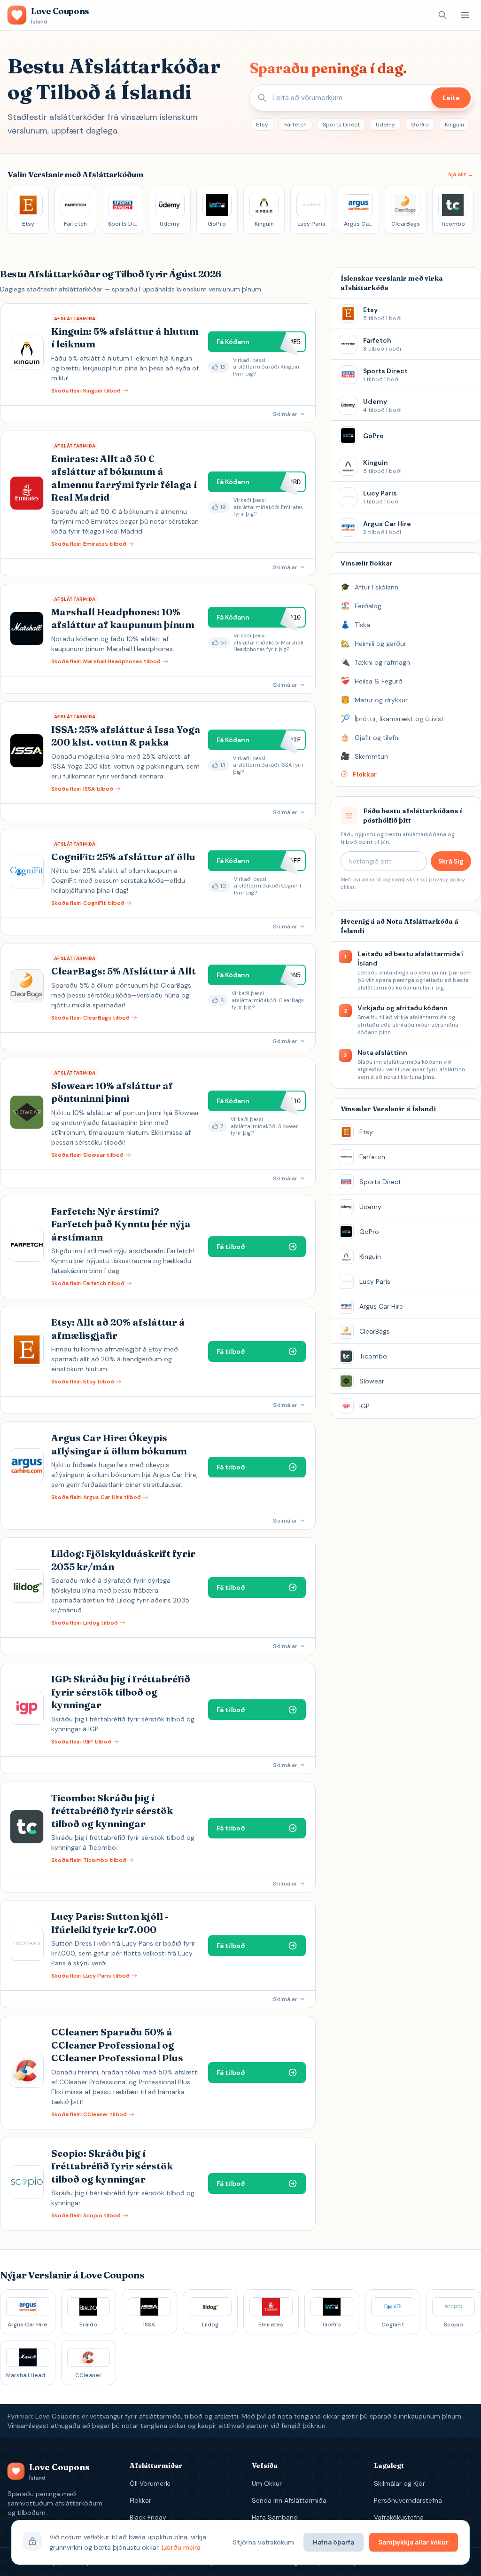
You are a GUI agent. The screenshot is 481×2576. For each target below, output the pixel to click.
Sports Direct (341, 125)
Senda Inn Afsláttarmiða (289, 2500)
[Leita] (442, 15)
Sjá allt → (461, 174)
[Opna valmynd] (465, 15)
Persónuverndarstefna (408, 2500)
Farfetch (295, 125)
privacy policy (447, 880)
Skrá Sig (451, 861)
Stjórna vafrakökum (264, 2542)
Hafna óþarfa (334, 2542)
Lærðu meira (181, 2547)
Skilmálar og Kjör (400, 2483)
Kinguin (454, 125)
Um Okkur (267, 2483)
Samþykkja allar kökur (414, 2542)
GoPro (420, 125)
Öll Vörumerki (150, 2483)
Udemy (385, 125)
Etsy (262, 125)
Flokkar (140, 2500)
